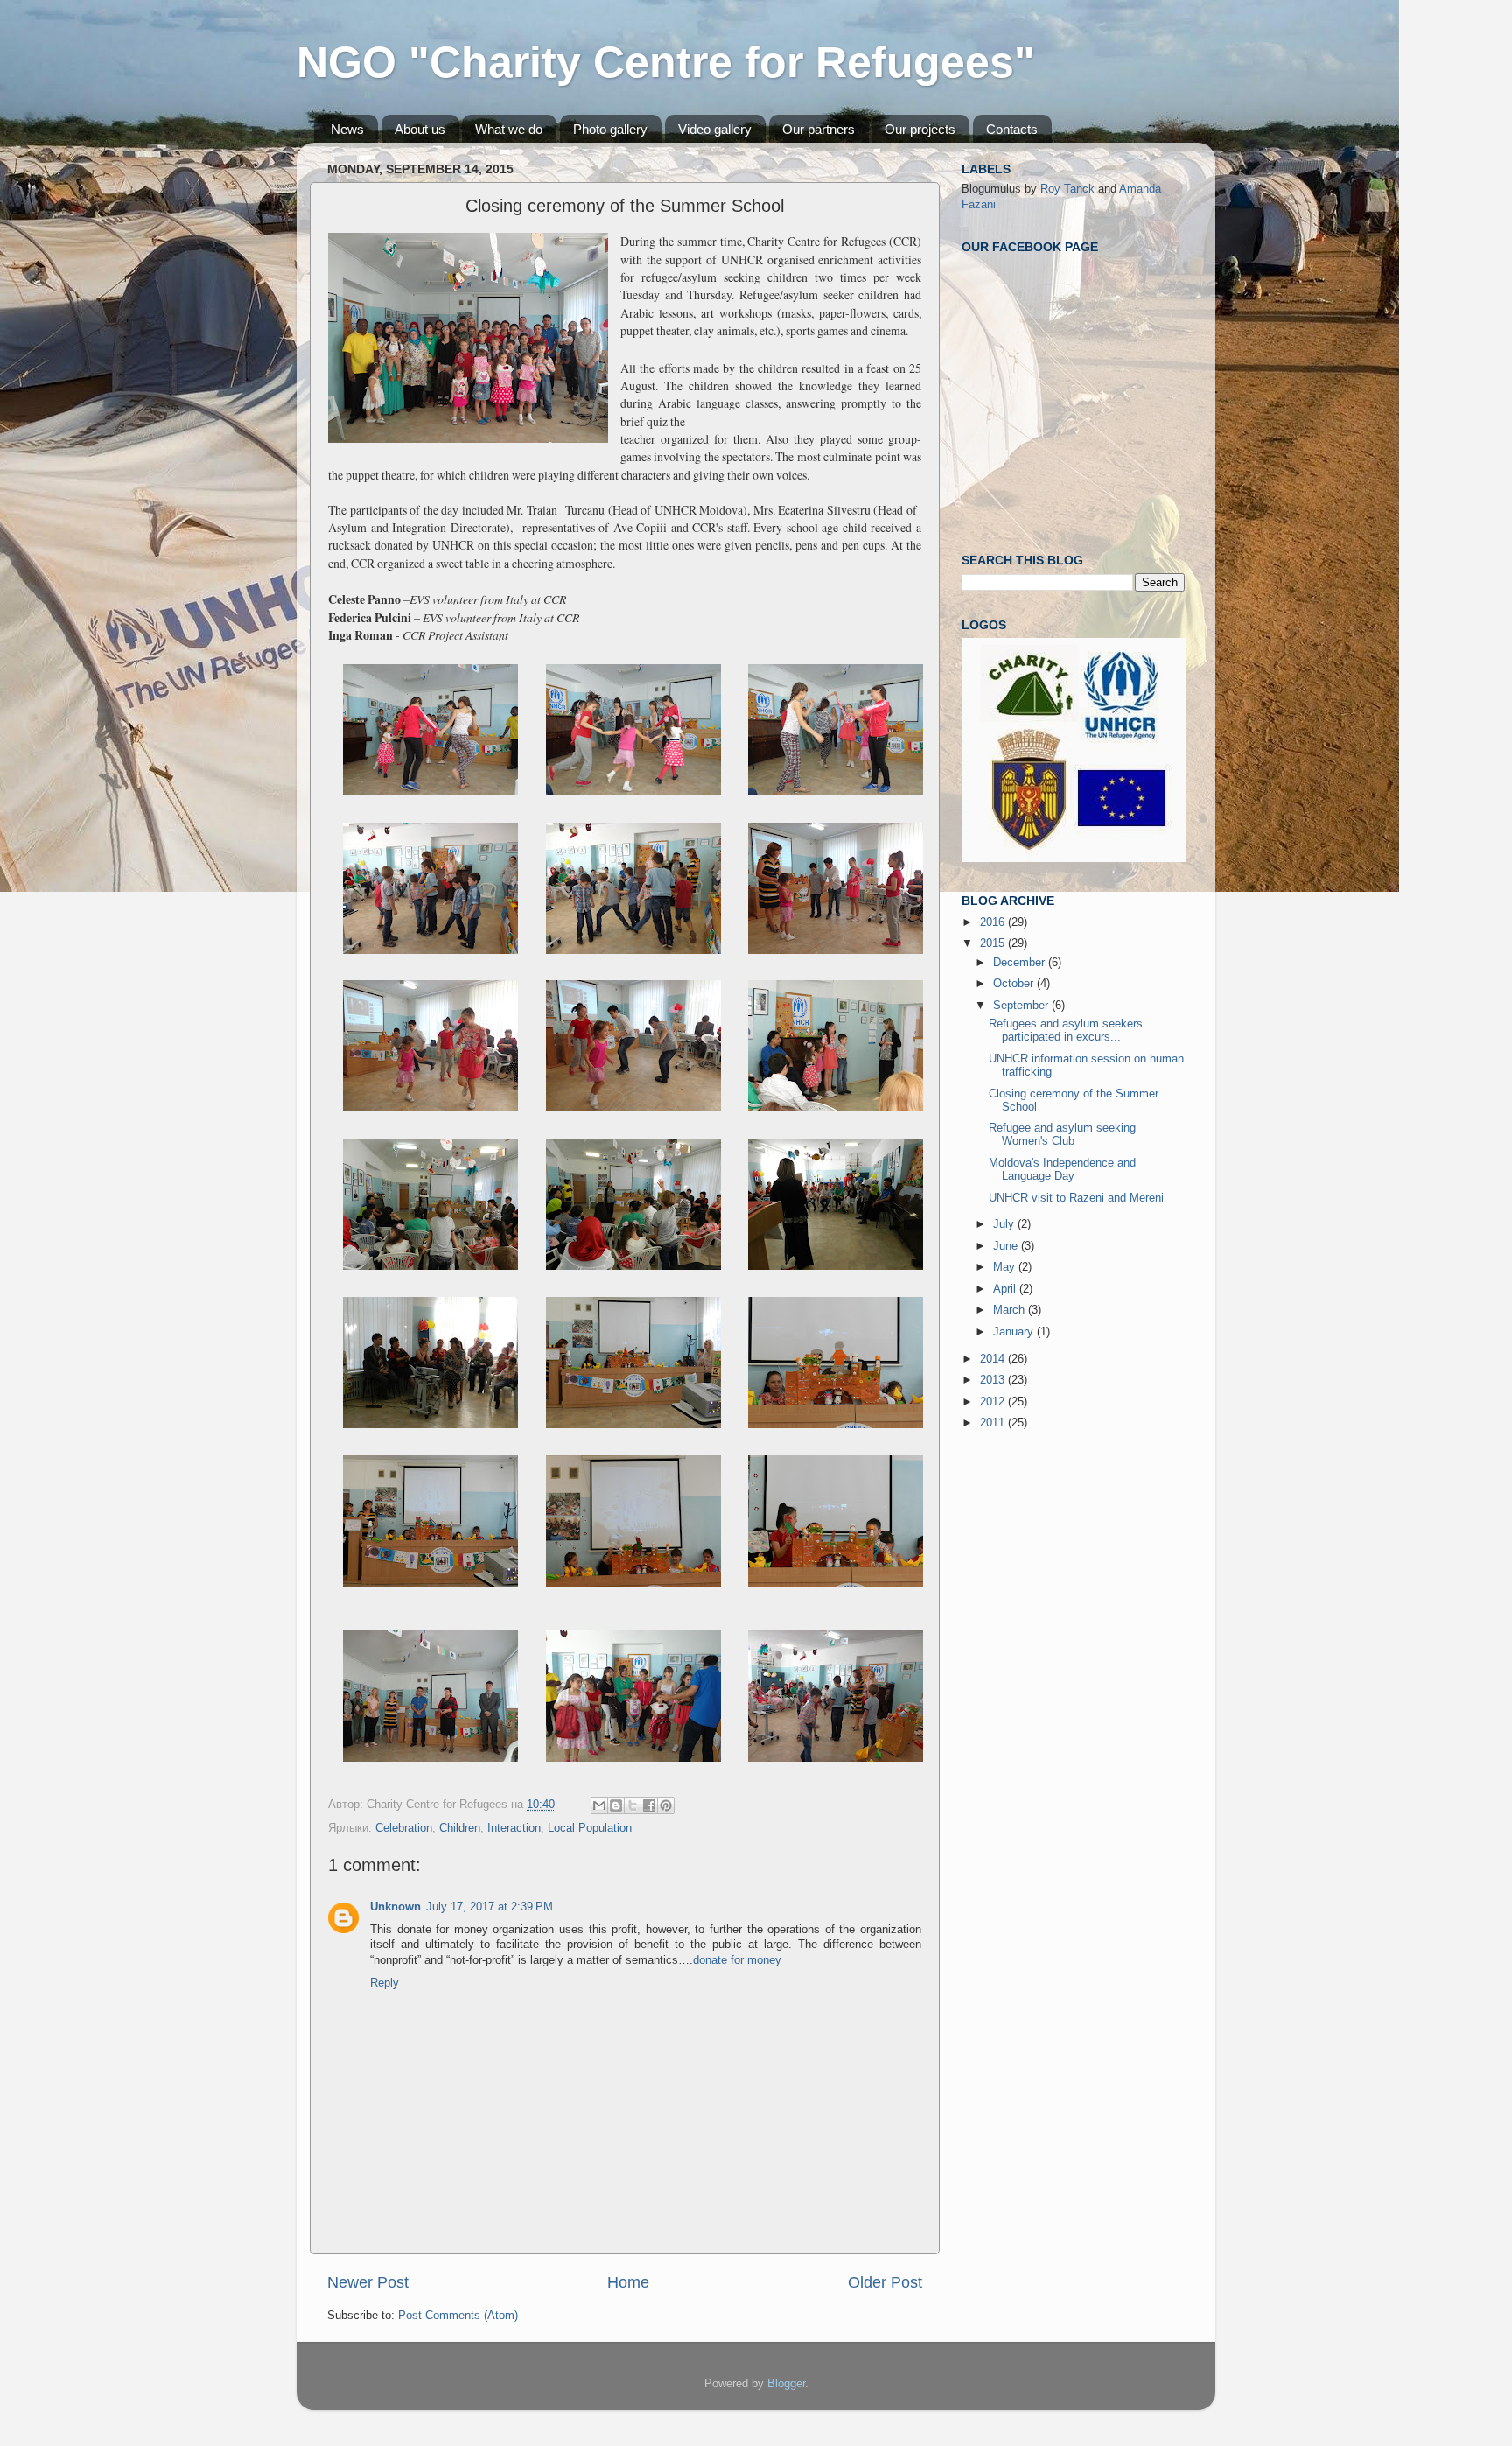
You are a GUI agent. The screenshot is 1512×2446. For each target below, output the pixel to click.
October (1015, 984)
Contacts (1012, 129)
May (1006, 1267)
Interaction (514, 1828)
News (347, 129)
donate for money (737, 1960)
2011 (994, 1423)
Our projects (920, 129)
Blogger (786, 2384)
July (1005, 1224)
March (1011, 1310)
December (1021, 963)
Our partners (819, 129)
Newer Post (368, 2282)
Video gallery (715, 129)
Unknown (395, 1907)
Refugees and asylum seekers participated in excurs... (1066, 1030)
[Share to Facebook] (649, 1805)
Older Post (885, 2282)
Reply (385, 1983)
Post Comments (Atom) (458, 2316)
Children (460, 1828)
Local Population (590, 1828)
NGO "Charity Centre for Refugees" (666, 62)
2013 (994, 1380)
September (1022, 1006)
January (1015, 1332)
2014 (994, 1359)
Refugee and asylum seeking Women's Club (1062, 1135)
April (1006, 1289)
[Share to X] (633, 1805)
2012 (994, 1402)
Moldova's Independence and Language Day (1062, 1170)
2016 (994, 922)
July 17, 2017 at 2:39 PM (490, 1907)
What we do (509, 129)
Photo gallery (610, 129)
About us (420, 129)
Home (628, 2282)
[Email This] (599, 1805)
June (1007, 1246)
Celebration (404, 1828)
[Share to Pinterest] (666, 1805)
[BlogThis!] (616, 1805)
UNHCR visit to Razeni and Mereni (1076, 1198)
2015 (994, 943)
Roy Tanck (1067, 189)
